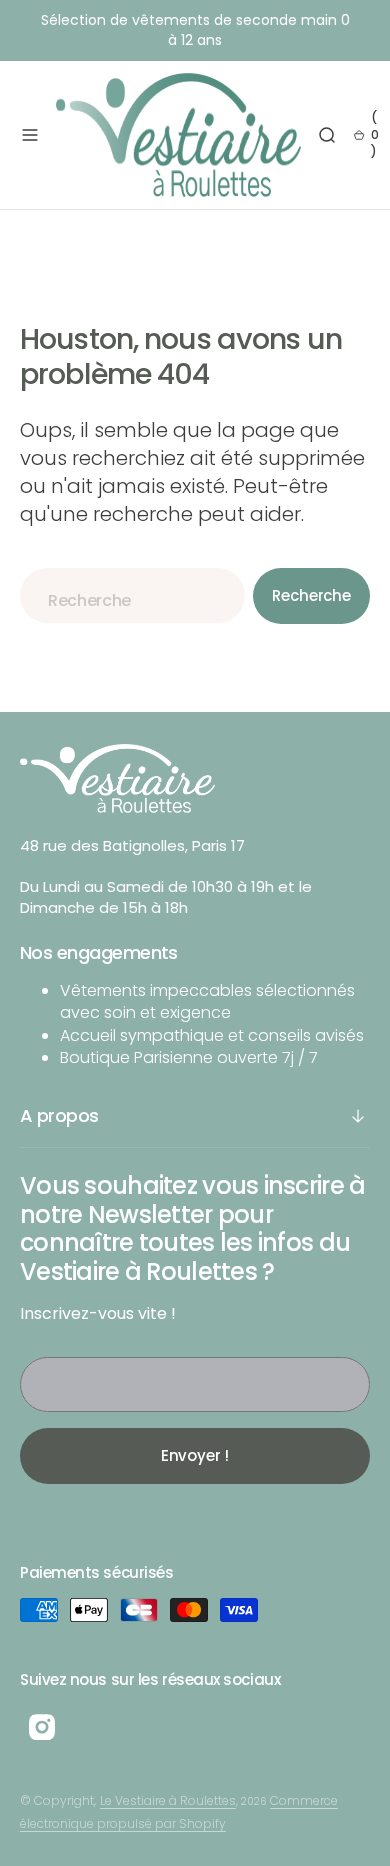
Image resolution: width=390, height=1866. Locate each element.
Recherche (311, 595)
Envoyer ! (195, 1455)
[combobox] (132, 595)
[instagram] (42, 1727)
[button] (30, 135)
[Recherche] (327, 135)
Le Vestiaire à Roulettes (168, 1800)
